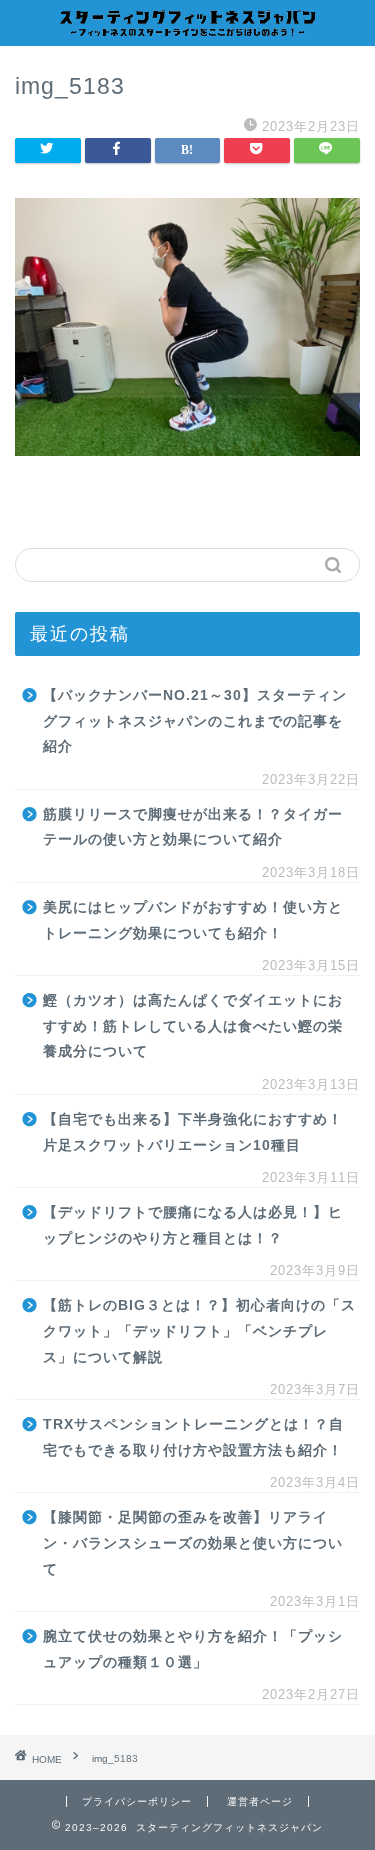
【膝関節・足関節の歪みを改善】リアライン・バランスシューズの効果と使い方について (193, 1543)
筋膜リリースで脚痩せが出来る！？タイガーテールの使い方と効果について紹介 (193, 827)
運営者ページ (260, 1801)
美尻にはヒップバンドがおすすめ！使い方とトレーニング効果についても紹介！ (193, 920)
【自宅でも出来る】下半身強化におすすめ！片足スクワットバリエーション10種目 (193, 1132)
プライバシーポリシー (137, 1801)
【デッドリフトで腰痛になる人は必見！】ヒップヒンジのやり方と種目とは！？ (193, 1225)
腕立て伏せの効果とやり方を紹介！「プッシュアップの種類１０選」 (193, 1649)
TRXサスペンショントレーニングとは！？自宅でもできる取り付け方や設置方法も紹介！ (193, 1437)
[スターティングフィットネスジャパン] (187, 29)
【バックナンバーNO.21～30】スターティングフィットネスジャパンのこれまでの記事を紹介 (195, 721)
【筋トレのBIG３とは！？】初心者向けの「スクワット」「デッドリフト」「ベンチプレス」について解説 (199, 1331)
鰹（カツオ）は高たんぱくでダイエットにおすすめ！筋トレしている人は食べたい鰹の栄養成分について (193, 1026)
